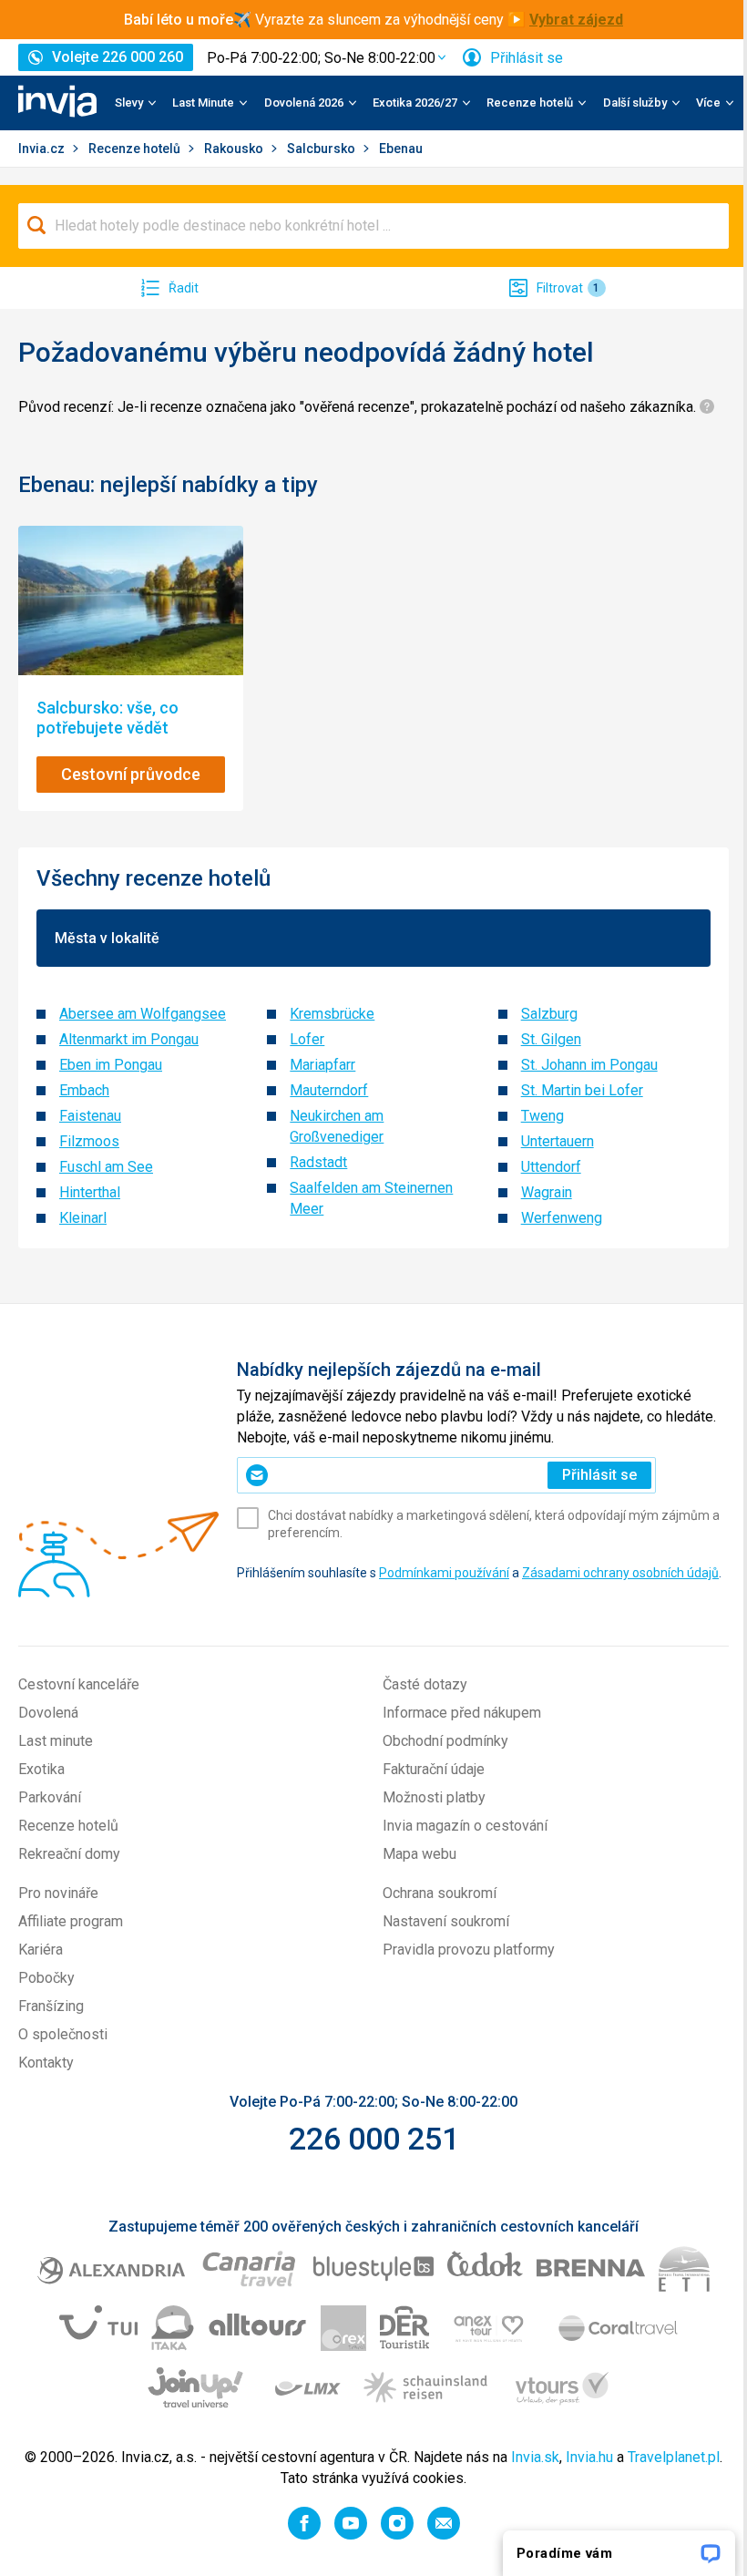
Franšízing (51, 2006)
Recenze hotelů (136, 149)
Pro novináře (58, 1893)
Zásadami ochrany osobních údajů (620, 1573)
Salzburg (549, 1014)
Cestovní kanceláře (79, 1684)
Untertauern (558, 1141)
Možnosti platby (434, 1797)
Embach (84, 1090)
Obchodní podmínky (445, 1741)
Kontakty (46, 2063)
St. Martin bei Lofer (582, 1090)
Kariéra (41, 1950)
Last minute (56, 1741)
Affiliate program (71, 1921)
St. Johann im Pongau (589, 1065)
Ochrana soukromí (440, 1893)
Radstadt (318, 1162)
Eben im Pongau (111, 1065)
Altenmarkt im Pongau (129, 1039)
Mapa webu (420, 1854)
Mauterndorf (329, 1090)
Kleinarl (83, 1218)
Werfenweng (562, 1218)
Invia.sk (535, 2457)
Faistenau (90, 1116)
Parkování (50, 1797)
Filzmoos (89, 1141)
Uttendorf (551, 1167)
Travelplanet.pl (674, 2457)
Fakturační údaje (434, 1769)
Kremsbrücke (332, 1014)
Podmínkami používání (444, 1573)
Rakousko (235, 149)
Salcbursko (322, 149)
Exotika (41, 1769)
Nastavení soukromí (446, 1921)
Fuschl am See (106, 1167)
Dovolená (48, 1713)
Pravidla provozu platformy (469, 1950)
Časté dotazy (425, 1684)
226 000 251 (374, 2139)
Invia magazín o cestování (465, 1826)
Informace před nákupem (462, 1713)
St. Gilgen (551, 1039)
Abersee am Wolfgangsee (143, 1014)
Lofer (307, 1039)
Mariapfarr (322, 1065)
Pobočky (46, 1978)
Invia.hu (589, 2457)
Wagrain (547, 1192)
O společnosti (63, 2034)
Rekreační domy (69, 1854)
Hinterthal (90, 1192)
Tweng (542, 1116)
